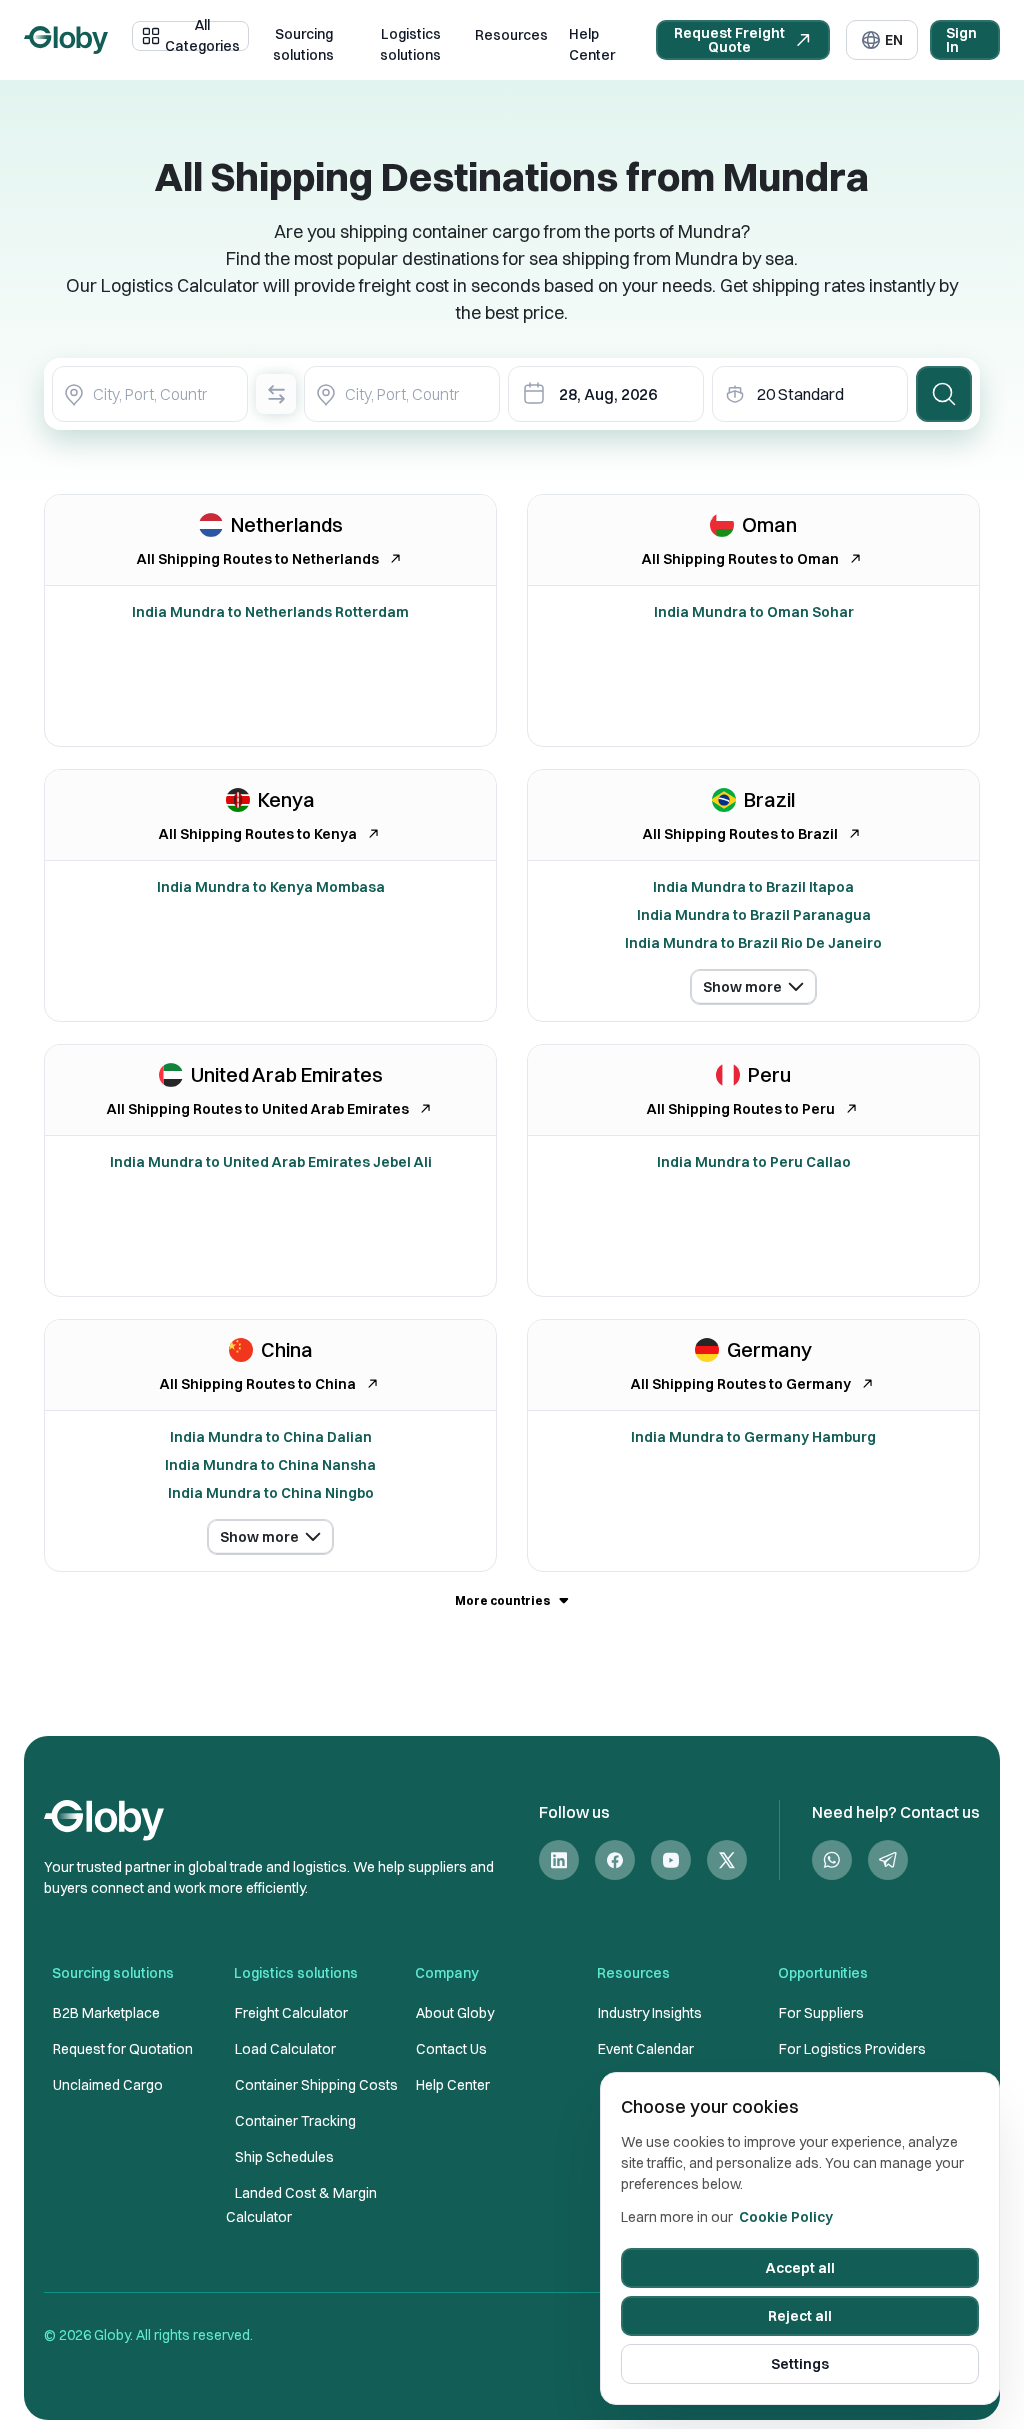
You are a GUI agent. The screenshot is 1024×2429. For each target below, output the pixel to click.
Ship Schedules (284, 2157)
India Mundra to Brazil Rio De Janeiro (753, 943)
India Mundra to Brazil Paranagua (754, 915)
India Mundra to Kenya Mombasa (271, 887)
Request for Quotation (123, 2049)
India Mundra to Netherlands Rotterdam (270, 612)
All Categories (202, 36)
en (894, 40)
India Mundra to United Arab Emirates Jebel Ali (271, 1162)
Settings (800, 2364)
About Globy (455, 2013)
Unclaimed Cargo (108, 2085)
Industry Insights (650, 2013)
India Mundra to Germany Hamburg (753, 1437)
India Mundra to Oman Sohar (754, 612)
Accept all (800, 2268)
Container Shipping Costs (316, 2085)
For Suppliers (821, 2013)
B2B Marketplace (106, 2013)
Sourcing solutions (303, 45)
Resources (511, 35)
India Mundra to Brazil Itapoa (753, 887)
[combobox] (150, 394)
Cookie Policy (786, 2217)
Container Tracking (295, 2121)
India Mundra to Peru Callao (754, 1162)
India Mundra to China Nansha (270, 1465)
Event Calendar (646, 2049)
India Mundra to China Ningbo (271, 1493)
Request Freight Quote (729, 40)
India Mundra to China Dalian (271, 1437)
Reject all (800, 2316)
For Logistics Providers (852, 2049)
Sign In (961, 40)
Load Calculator (285, 2049)
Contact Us (451, 2049)
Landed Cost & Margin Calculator (301, 2205)
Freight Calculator (291, 2013)
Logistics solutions (410, 45)
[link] (559, 1860)
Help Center (592, 45)
